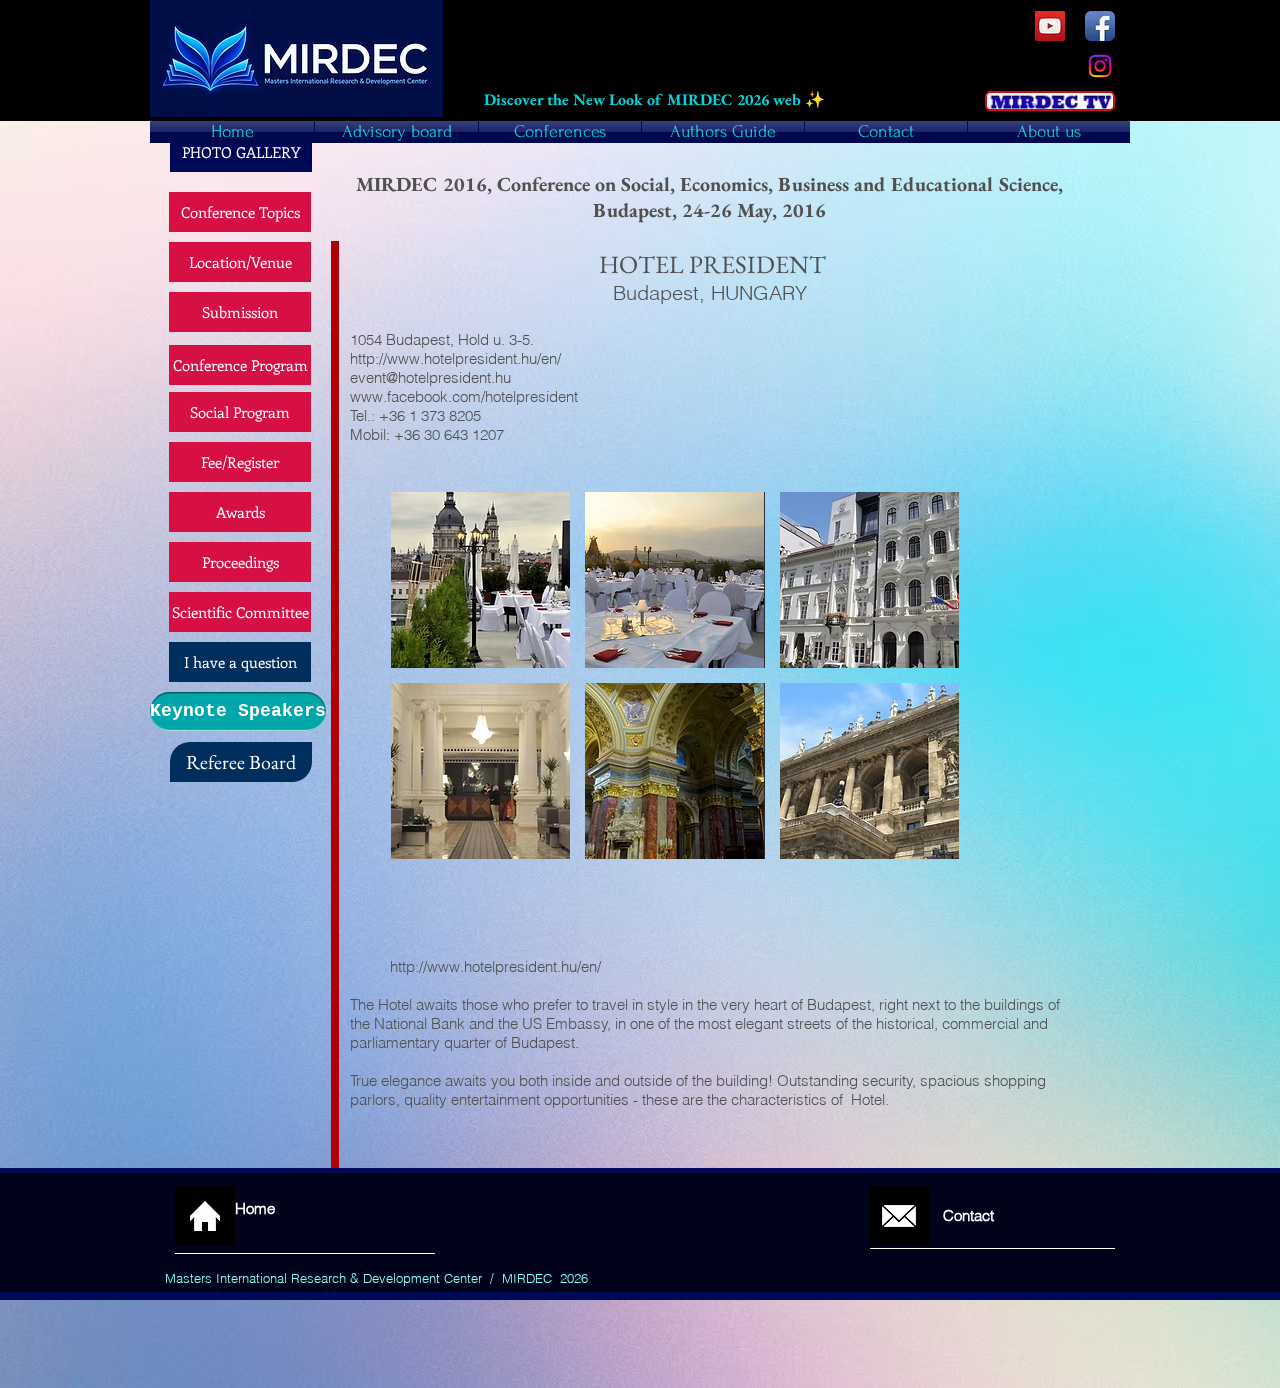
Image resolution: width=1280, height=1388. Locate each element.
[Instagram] (1100, 66)
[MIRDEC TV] (1050, 26)
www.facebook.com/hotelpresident (464, 396)
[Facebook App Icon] (1100, 26)
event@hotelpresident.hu (430, 377)
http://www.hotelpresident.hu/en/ (495, 966)
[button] (480, 580)
